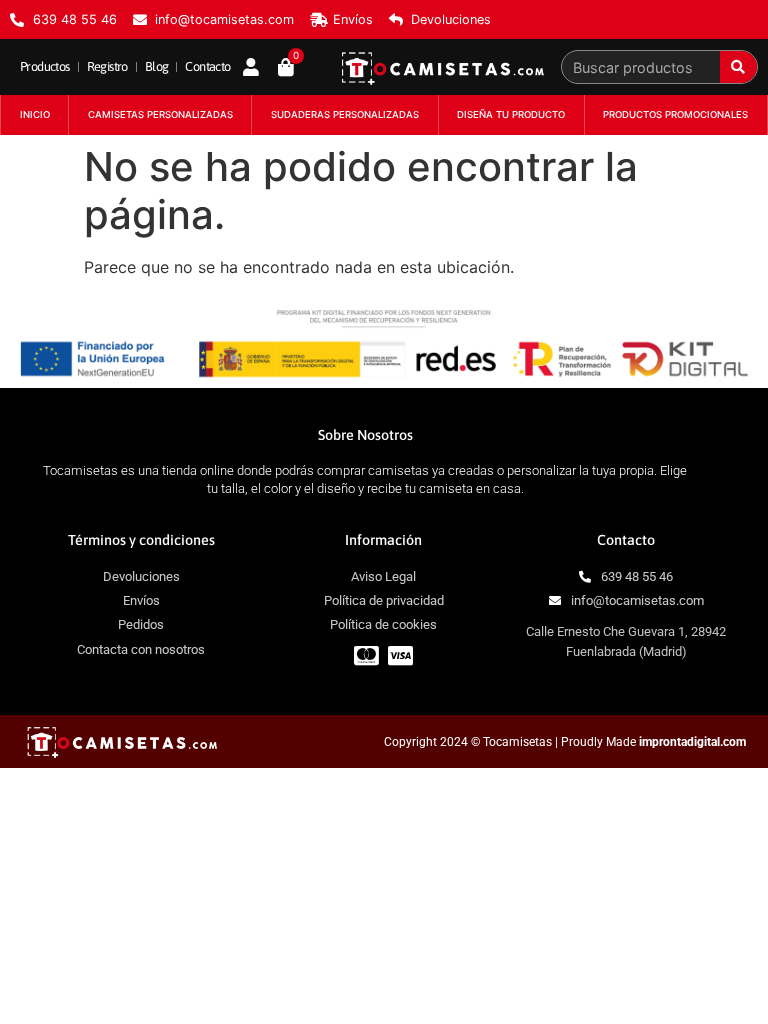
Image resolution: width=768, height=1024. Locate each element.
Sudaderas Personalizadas (345, 114)
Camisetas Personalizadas (160, 114)
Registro (107, 66)
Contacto (207, 66)
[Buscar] (738, 67)
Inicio (35, 114)
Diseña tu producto (511, 114)
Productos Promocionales (675, 114)
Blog (157, 66)
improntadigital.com (692, 742)
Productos (45, 66)
